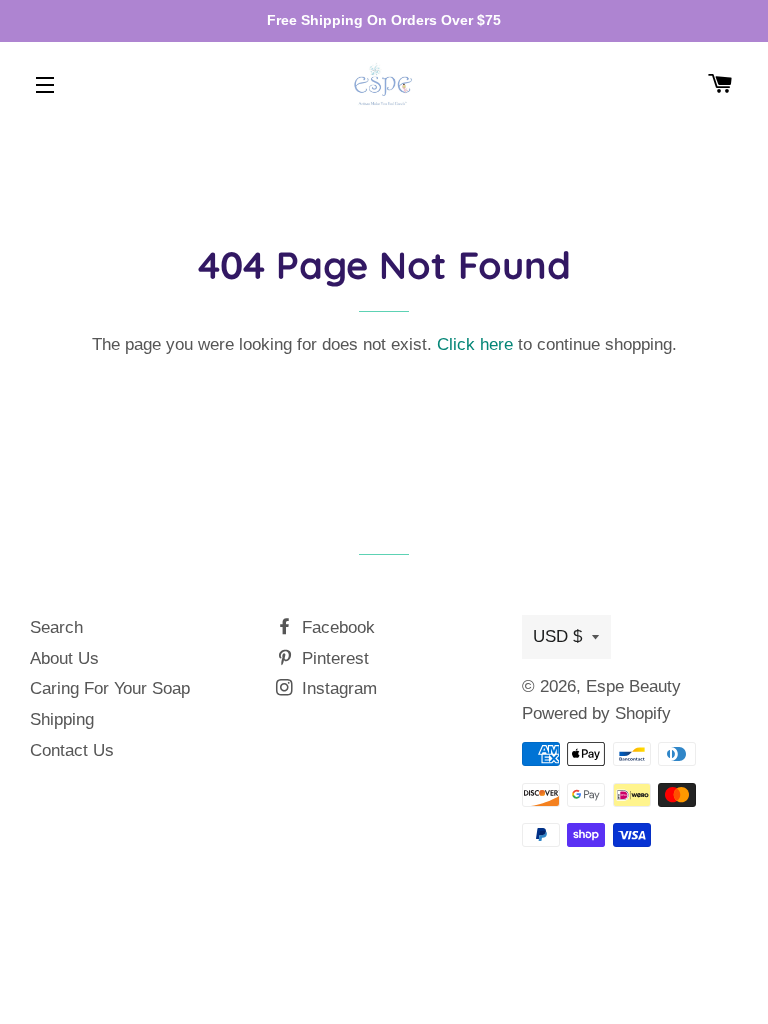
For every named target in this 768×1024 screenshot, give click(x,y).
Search (56, 627)
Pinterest (333, 658)
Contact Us (72, 750)
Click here (475, 344)
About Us (64, 658)
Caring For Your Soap (110, 688)
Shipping (62, 719)
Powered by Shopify (596, 713)
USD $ (557, 636)
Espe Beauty (633, 686)
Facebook (336, 627)
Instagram (337, 688)
